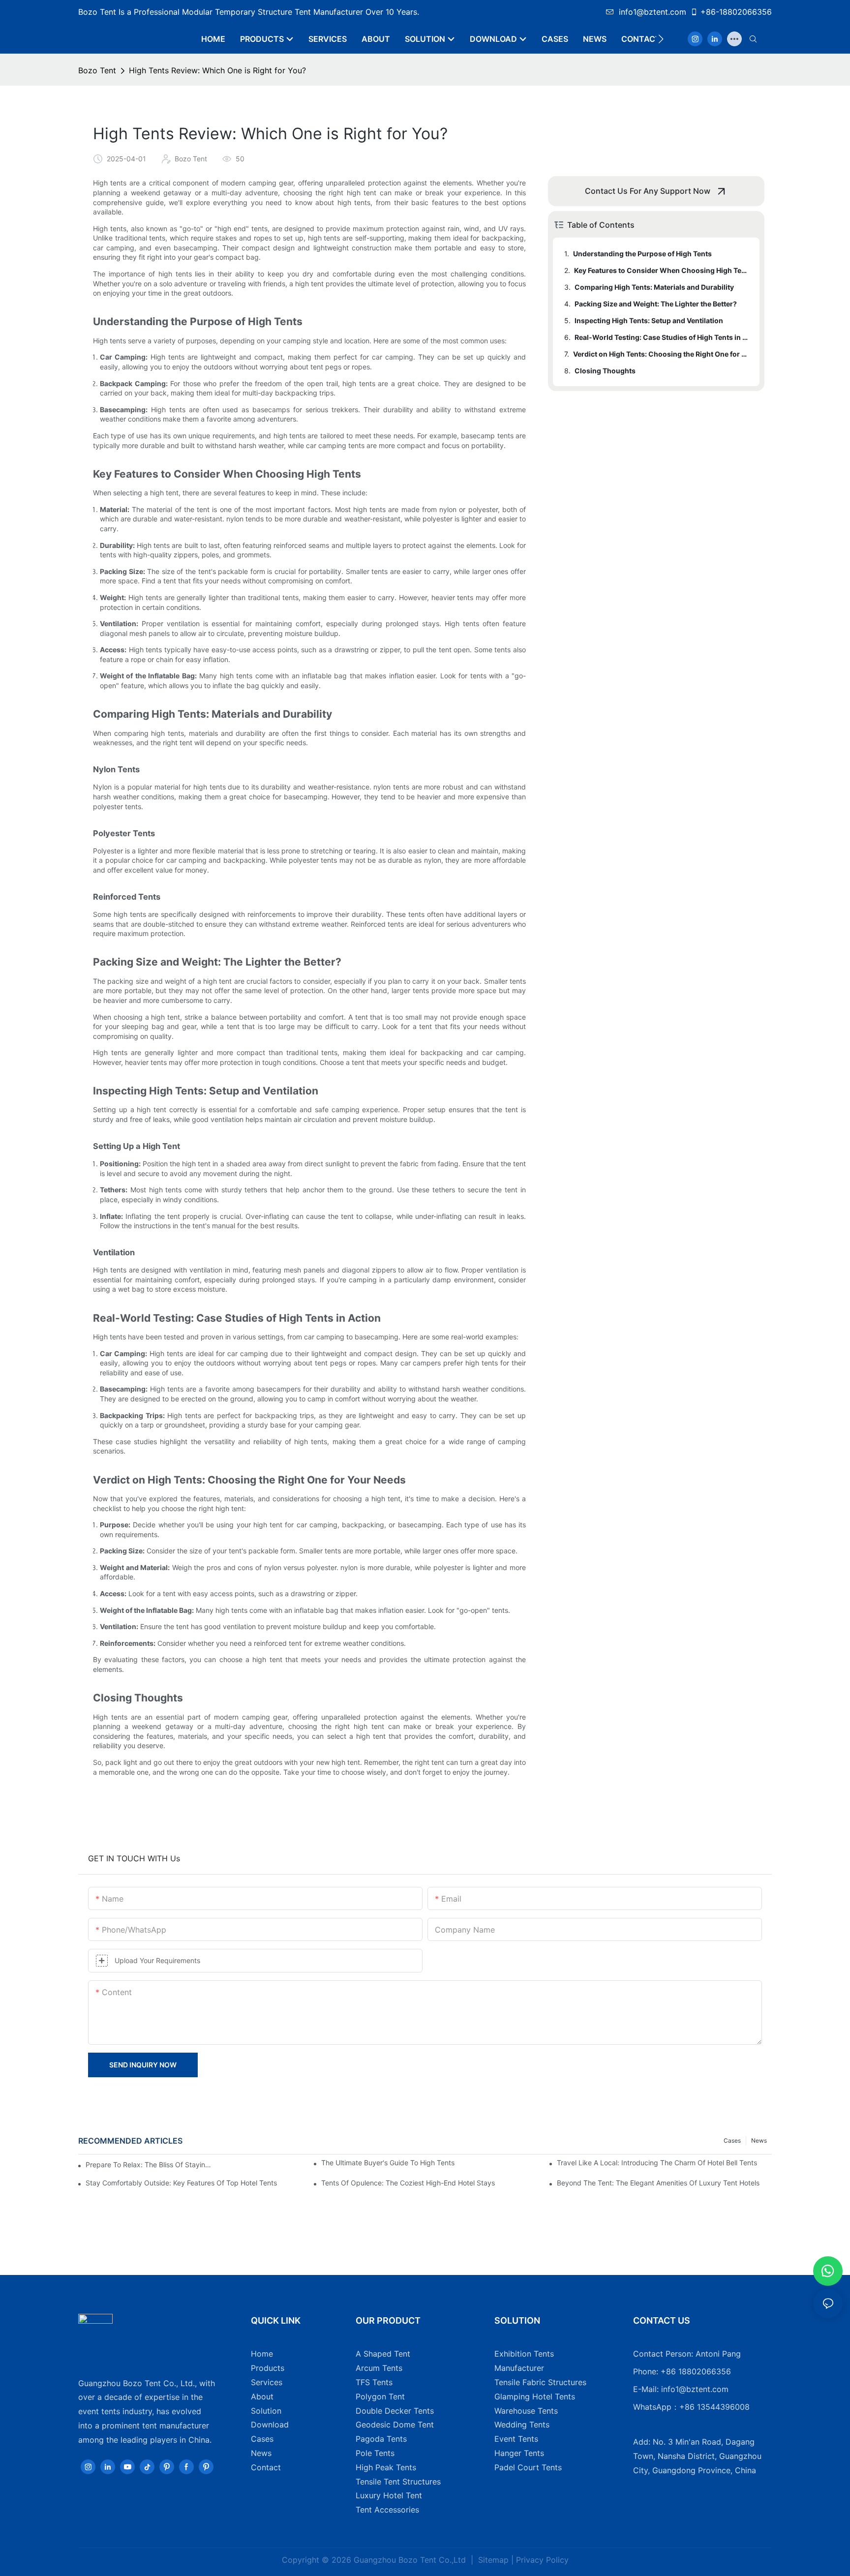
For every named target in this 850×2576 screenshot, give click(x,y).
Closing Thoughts (605, 371)
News (759, 2140)
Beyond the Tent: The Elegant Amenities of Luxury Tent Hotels (658, 2183)
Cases (732, 2140)
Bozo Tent (97, 70)
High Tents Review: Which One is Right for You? (217, 70)
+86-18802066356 (736, 12)
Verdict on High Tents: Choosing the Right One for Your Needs (662, 354)
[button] (661, 39)
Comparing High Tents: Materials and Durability (654, 287)
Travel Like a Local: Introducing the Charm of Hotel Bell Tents (657, 2163)
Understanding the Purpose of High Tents (642, 254)
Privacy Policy (542, 2560)
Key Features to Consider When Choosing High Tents (662, 270)
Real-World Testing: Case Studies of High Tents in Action (662, 337)
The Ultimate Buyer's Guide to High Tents (388, 2163)
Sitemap (492, 2560)
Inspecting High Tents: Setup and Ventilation (649, 320)
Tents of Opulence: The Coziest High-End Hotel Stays (408, 2183)
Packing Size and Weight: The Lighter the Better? (656, 304)
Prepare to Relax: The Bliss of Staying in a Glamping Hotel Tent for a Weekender (149, 2165)
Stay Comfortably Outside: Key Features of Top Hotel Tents (181, 2183)
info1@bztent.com (653, 12)
